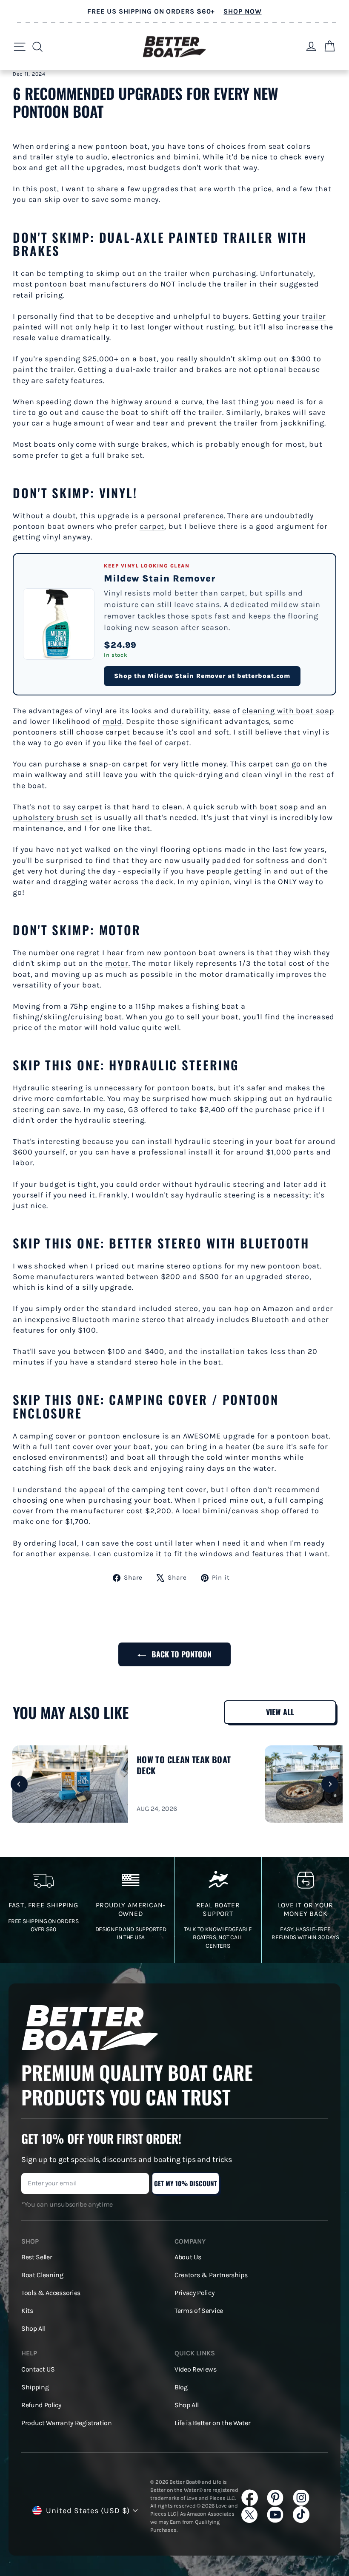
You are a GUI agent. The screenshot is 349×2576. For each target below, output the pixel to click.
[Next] (330, 1784)
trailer (314, 316)
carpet (152, 526)
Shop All (33, 2329)
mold (113, 721)
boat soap (279, 807)
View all (280, 1712)
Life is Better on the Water (212, 2423)
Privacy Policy (195, 2293)
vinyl (312, 732)
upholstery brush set (53, 817)
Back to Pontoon (180, 1654)
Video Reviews (196, 2369)
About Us (188, 2257)
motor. (118, 963)
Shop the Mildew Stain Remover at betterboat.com (202, 676)
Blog (181, 2387)
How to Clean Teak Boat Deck (184, 1765)
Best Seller (37, 2257)
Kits (27, 2311)
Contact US (38, 2369)
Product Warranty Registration (67, 2423)
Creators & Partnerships (211, 2275)
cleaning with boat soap (288, 711)
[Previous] (19, 1784)
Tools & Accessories (51, 2293)
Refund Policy (41, 2405)
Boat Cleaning (42, 2275)
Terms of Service (199, 2311)
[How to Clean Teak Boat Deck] (70, 1784)
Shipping (35, 2387)
